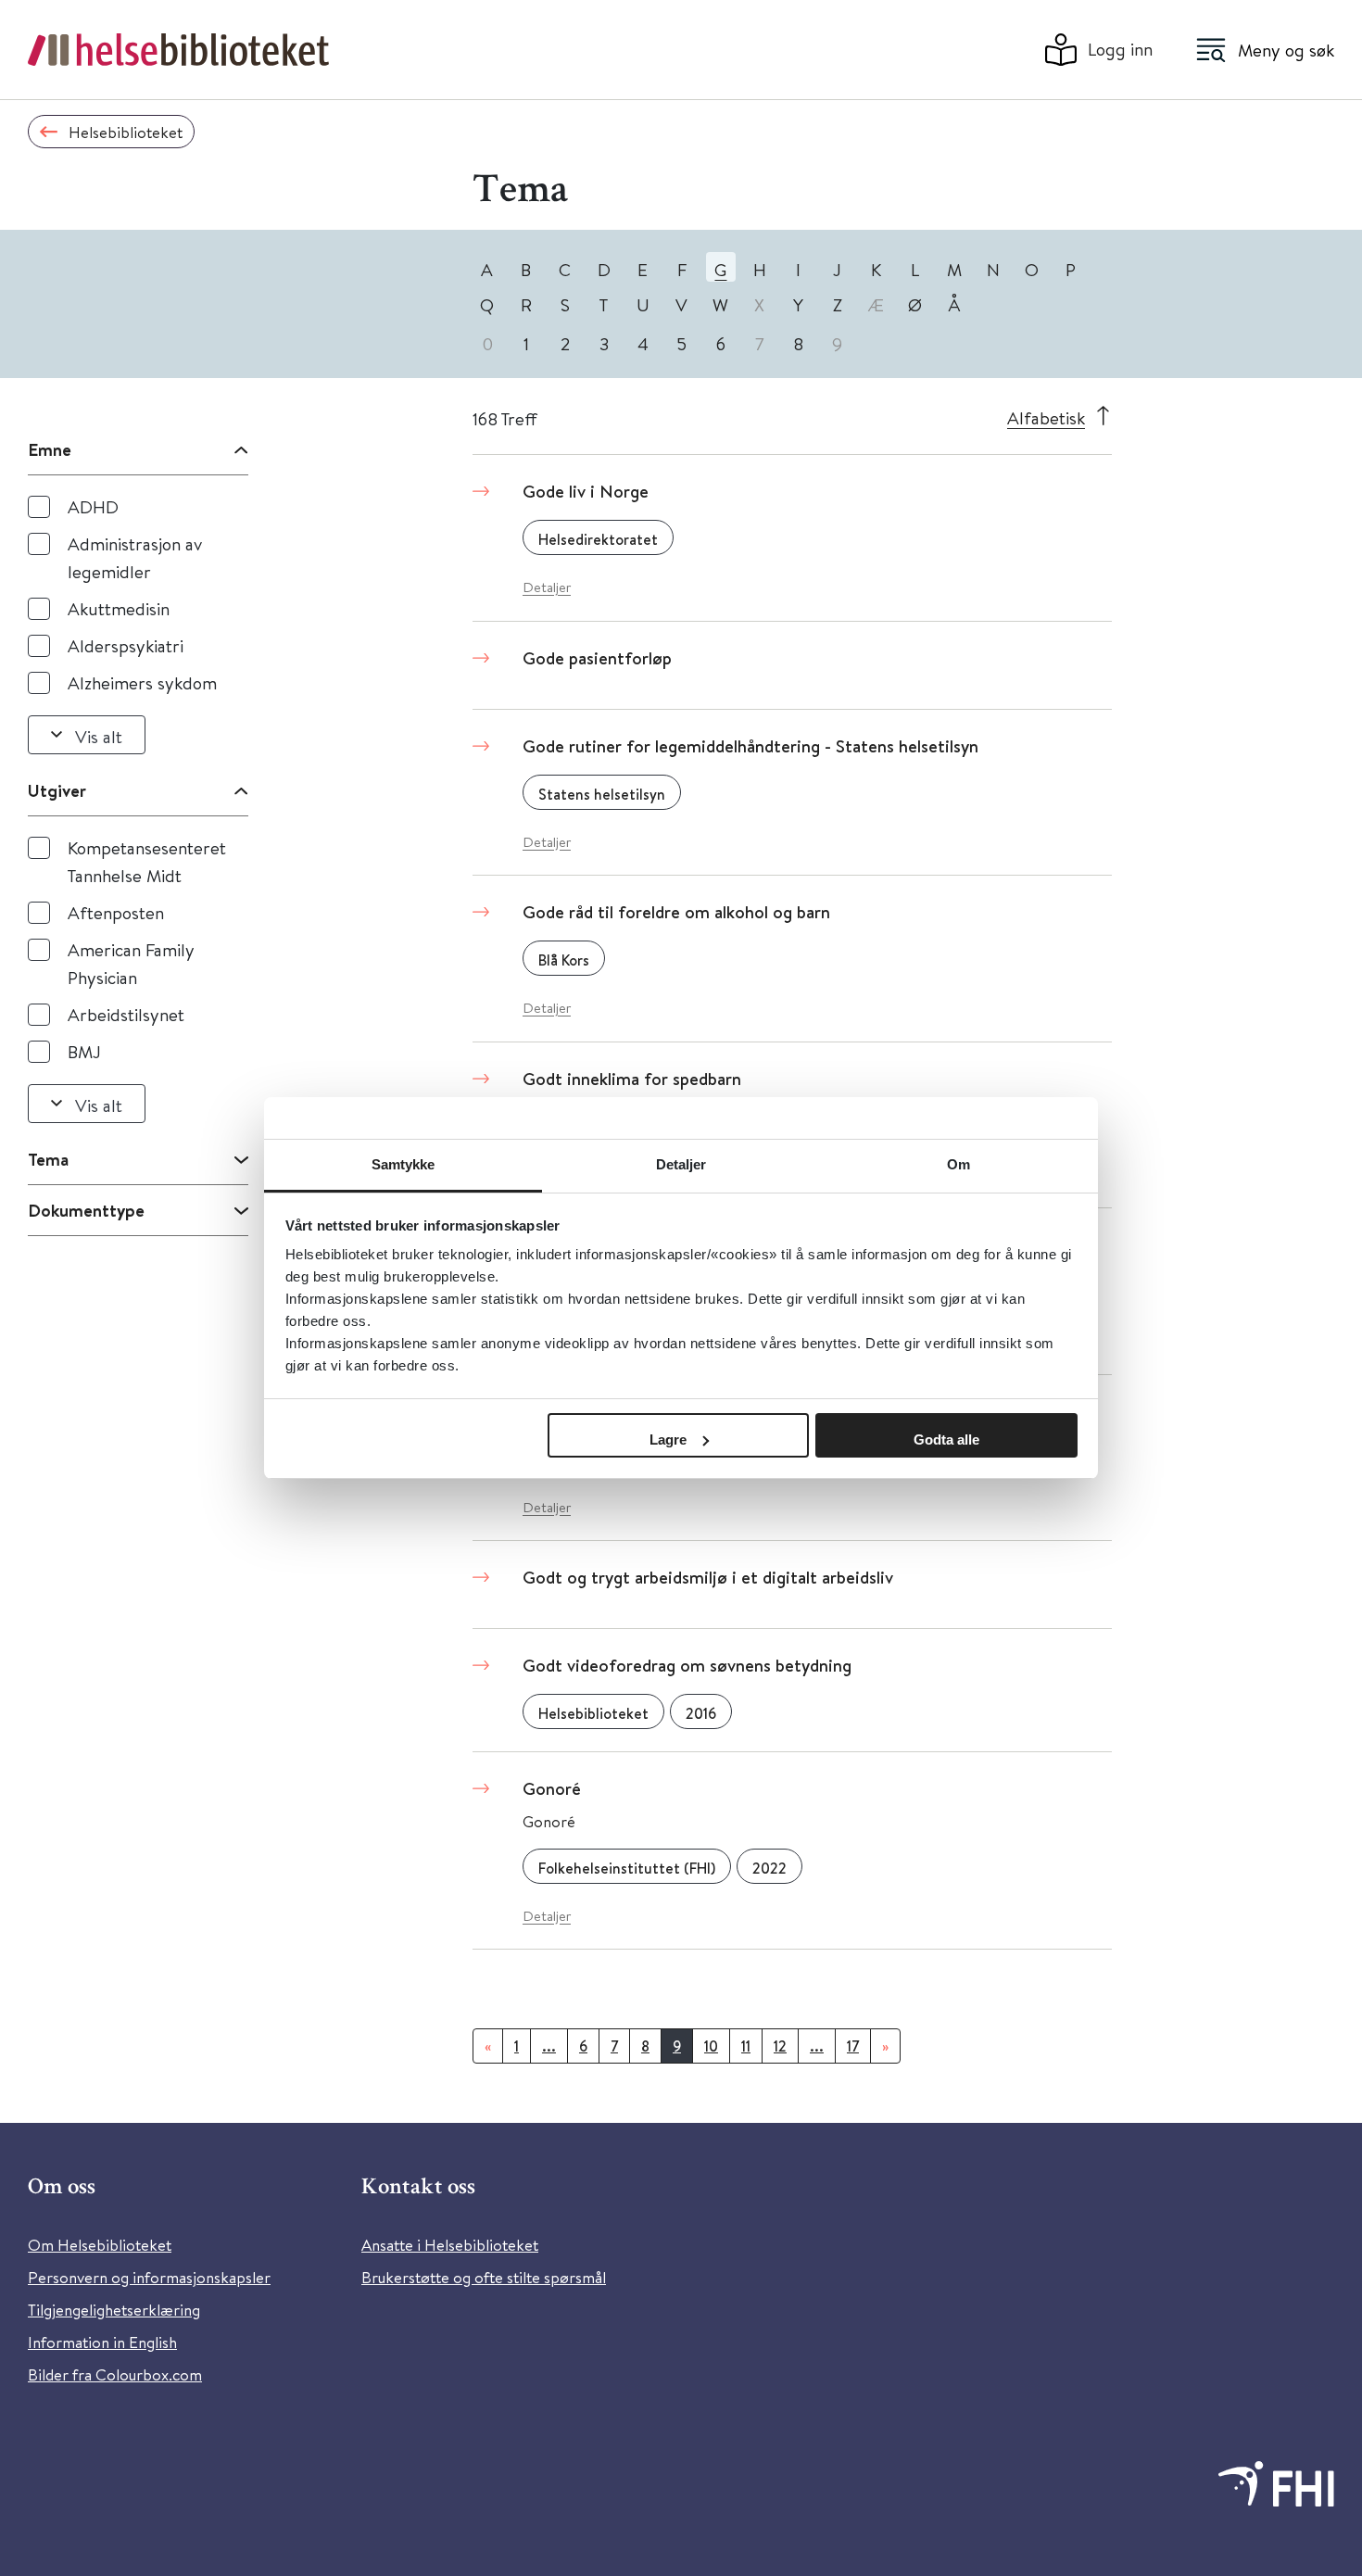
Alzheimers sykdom (142, 682)
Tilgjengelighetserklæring (114, 2310)
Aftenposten (116, 912)
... (549, 2046)
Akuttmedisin (119, 608)
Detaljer (547, 587)
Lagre (668, 1440)
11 (746, 2046)
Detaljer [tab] (681, 1164)
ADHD (93, 506)
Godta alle (946, 1440)
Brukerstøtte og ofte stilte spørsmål (484, 2277)
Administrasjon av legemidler (135, 557)
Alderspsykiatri (126, 645)
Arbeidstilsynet (126, 1014)
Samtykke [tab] (404, 1164)
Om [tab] (958, 1164)
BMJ (84, 1051)
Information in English (102, 2342)
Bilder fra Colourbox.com (115, 2374)
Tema (48, 1159)
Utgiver (57, 790)
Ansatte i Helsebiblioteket (450, 2245)
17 (853, 2046)
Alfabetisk (1046, 417)
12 (780, 2046)
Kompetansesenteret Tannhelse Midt (147, 861)
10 (711, 2046)
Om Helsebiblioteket (100, 2245)
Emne (50, 449)
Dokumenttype (86, 1210)
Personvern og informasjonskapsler (149, 2277)
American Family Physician (131, 963)
